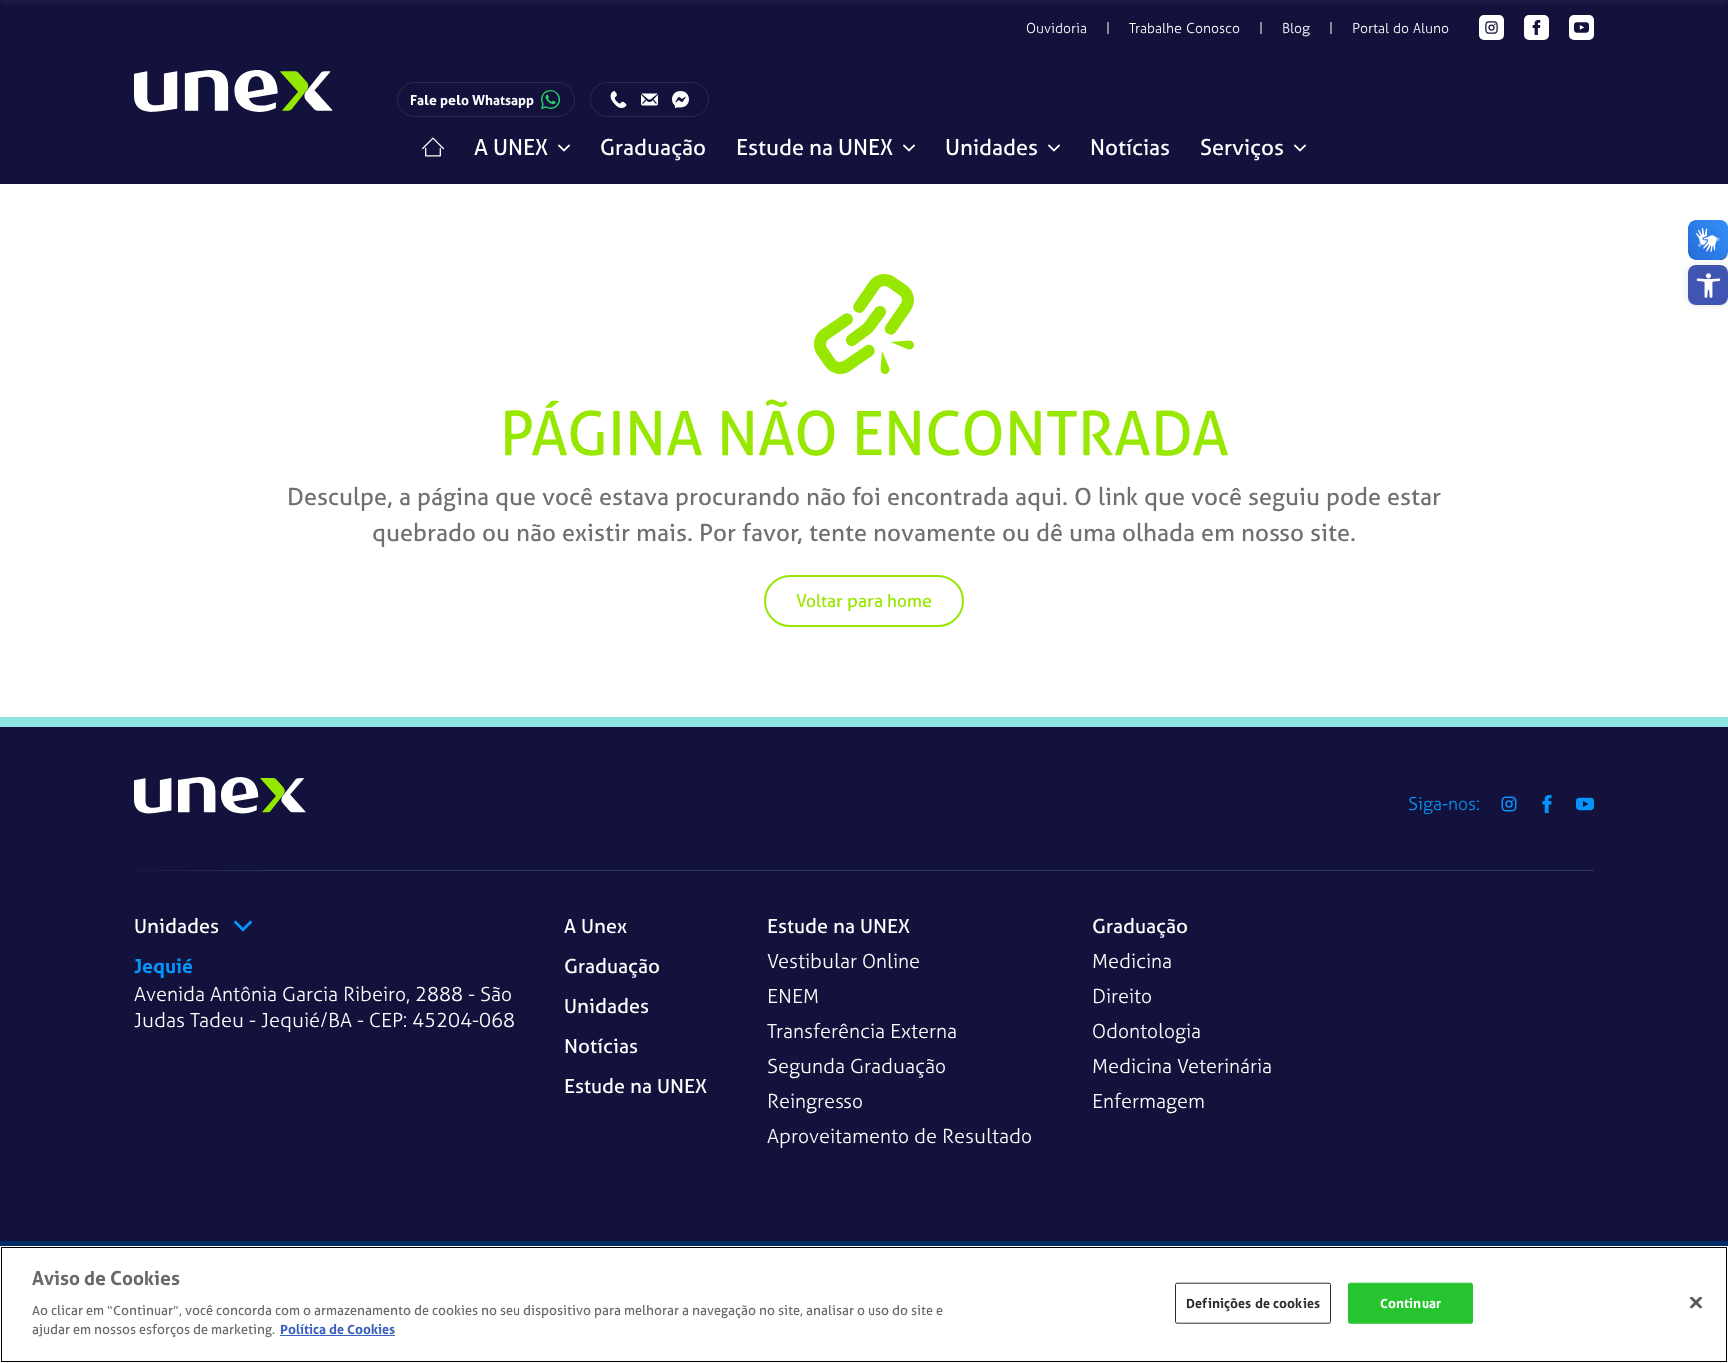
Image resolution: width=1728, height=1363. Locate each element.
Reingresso (815, 1100)
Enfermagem (1148, 1100)
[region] (864, 1304)
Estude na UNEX (635, 1085)
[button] (1708, 285)
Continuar (1410, 1302)
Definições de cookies (1253, 1302)
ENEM (793, 995)
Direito (1122, 995)
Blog (1296, 27)
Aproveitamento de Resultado (899, 1135)
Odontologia (1146, 1030)
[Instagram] (1491, 27)
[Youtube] (1581, 27)
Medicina (1132, 960)
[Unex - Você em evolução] (234, 100)
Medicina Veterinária (1182, 1065)
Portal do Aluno (1400, 27)
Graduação (653, 147)
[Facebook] (1536, 27)
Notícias (1130, 147)
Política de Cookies (337, 1329)
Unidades (606, 1005)
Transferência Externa (862, 1030)
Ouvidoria (1056, 27)
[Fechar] (1696, 1302)
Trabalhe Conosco (1184, 27)
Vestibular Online (843, 960)
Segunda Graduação (856, 1065)
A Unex (595, 925)
